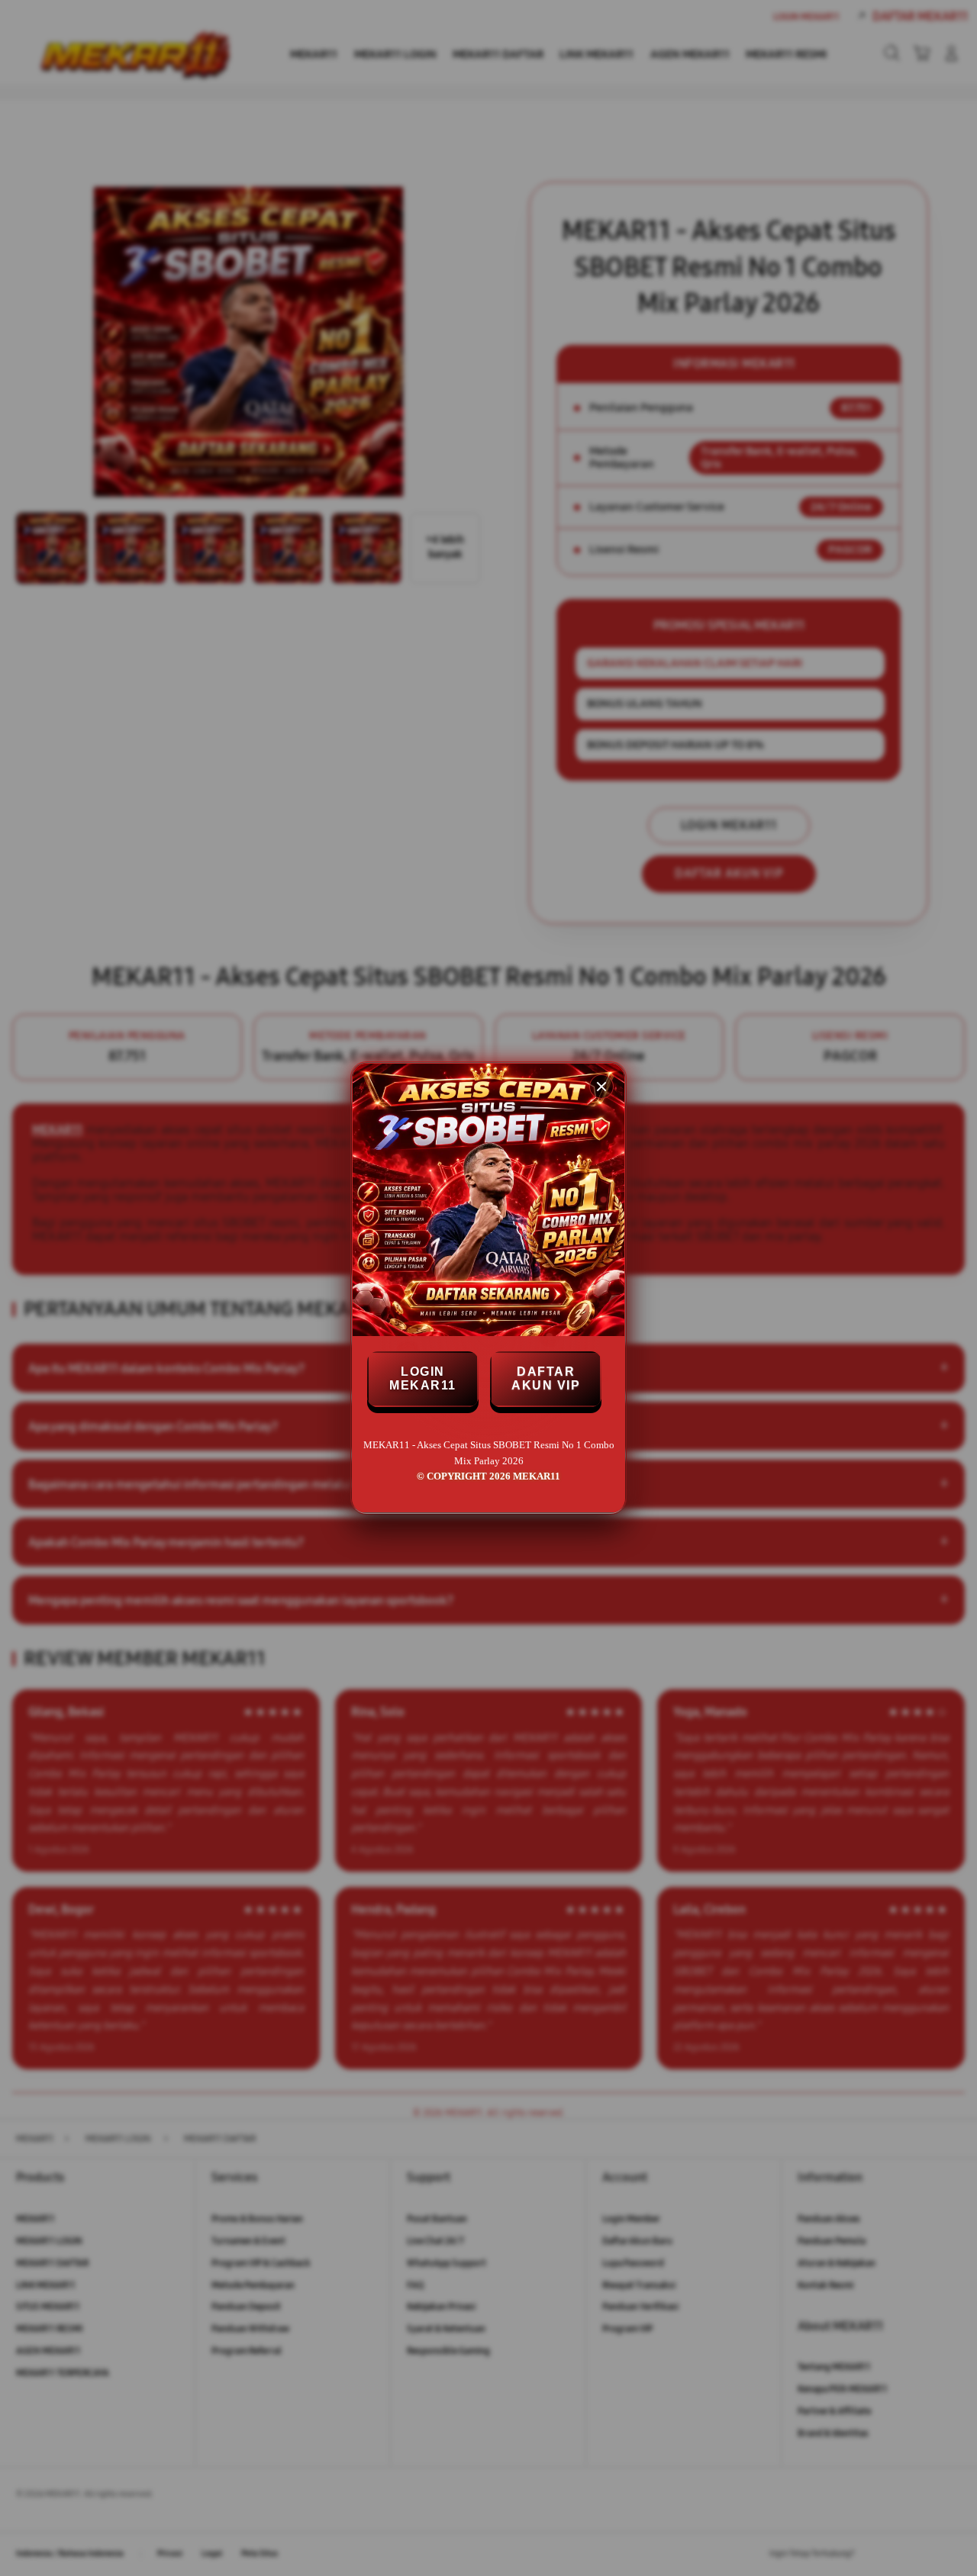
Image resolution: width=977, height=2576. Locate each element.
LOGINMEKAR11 (423, 1378)
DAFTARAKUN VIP (546, 1378)
